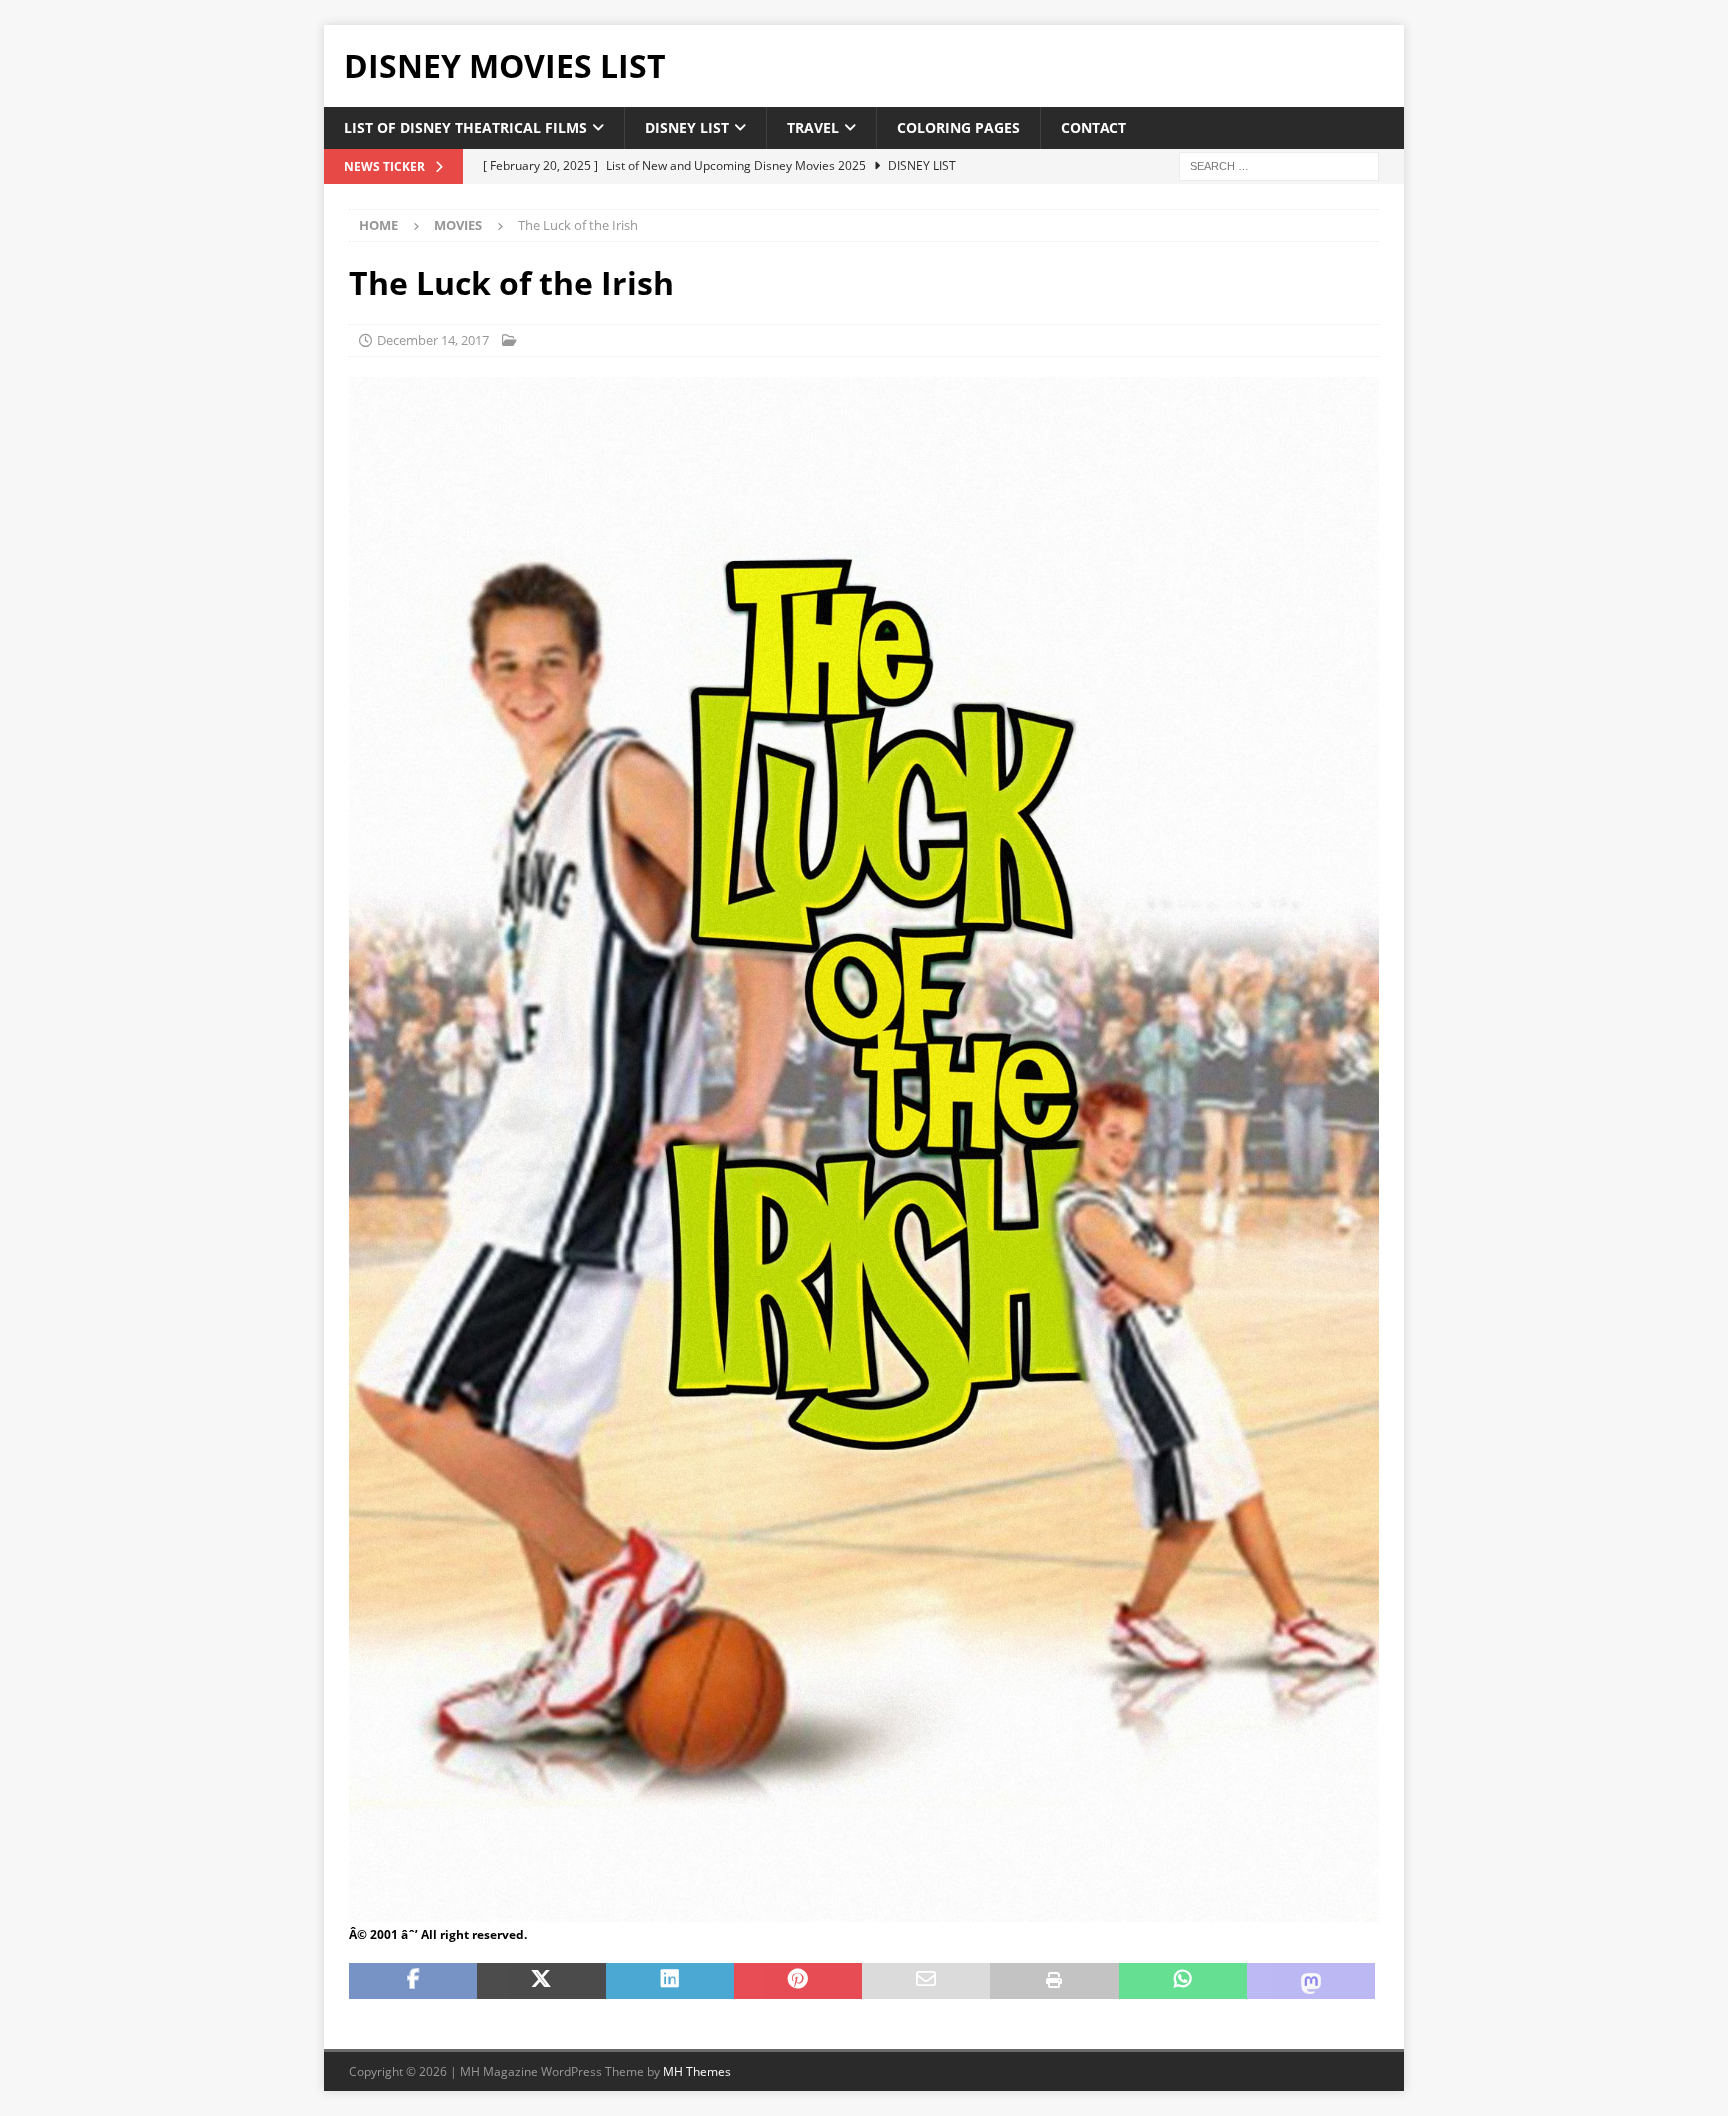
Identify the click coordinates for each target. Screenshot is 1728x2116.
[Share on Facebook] (413, 1981)
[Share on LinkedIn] (670, 1981)
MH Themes (697, 2071)
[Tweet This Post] (541, 1981)
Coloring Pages (958, 127)
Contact (1093, 127)
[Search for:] (1279, 165)
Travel (813, 127)
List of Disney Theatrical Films (465, 127)
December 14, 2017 (433, 340)
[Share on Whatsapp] (1183, 1981)
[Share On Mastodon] (1311, 1981)
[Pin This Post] (798, 1981)
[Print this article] (1054, 1981)
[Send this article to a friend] (926, 1981)
